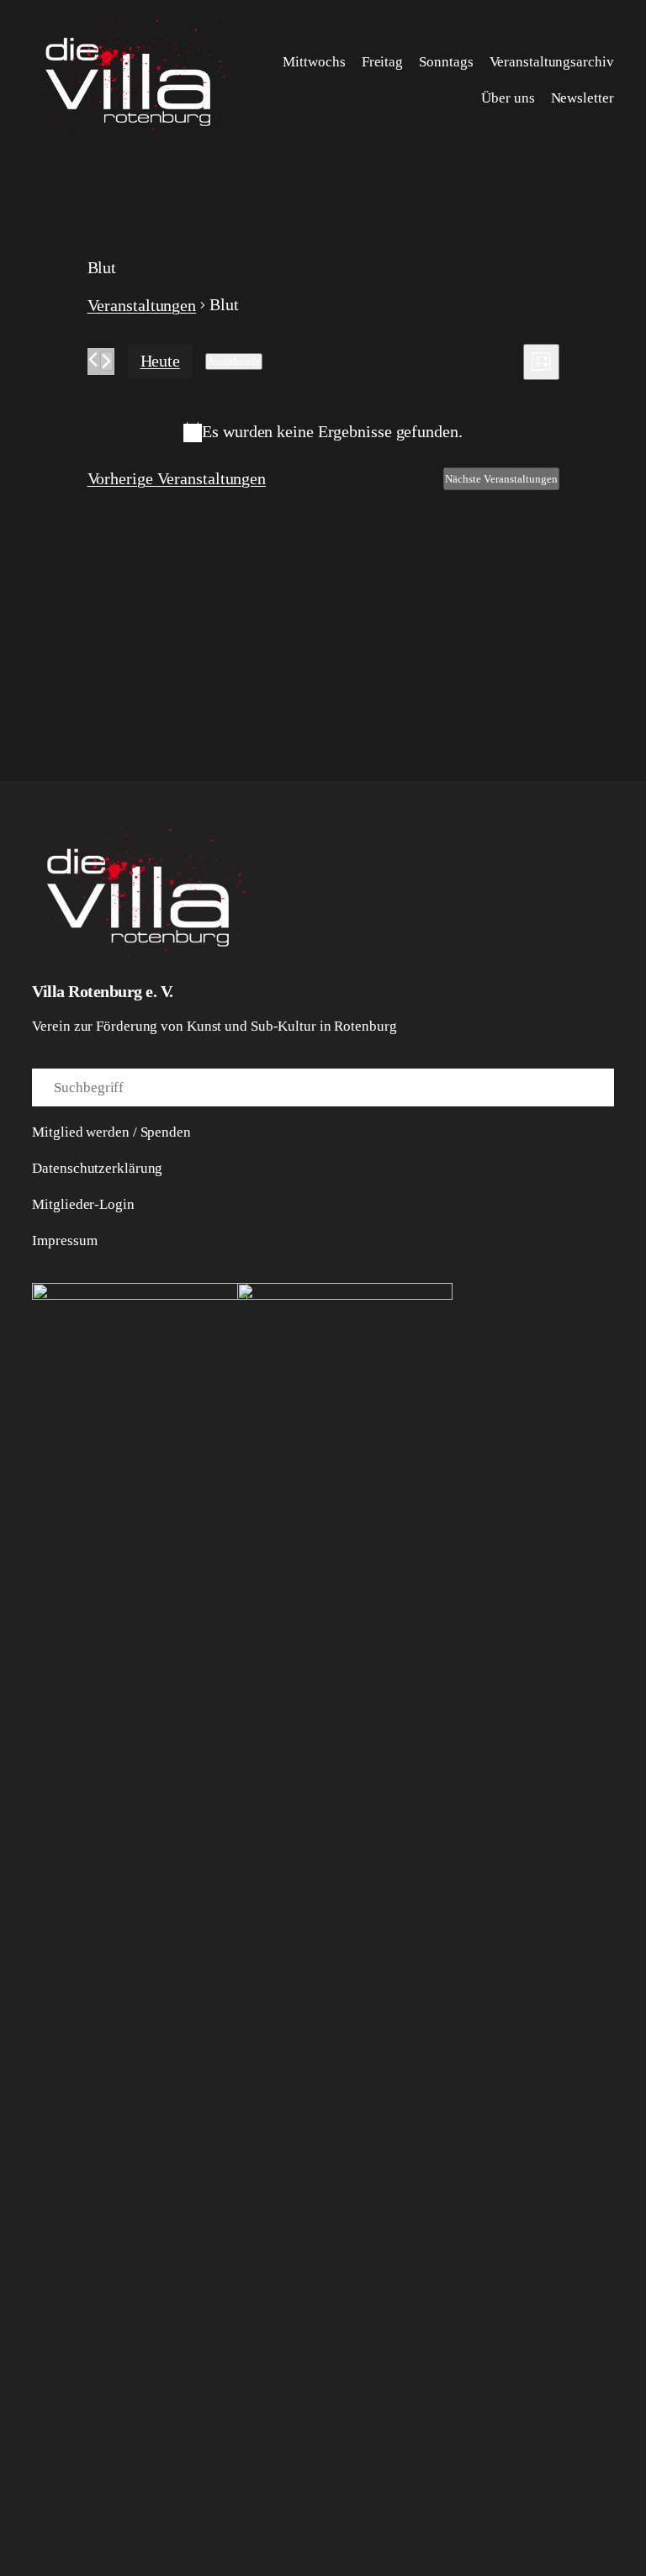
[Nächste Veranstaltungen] (106, 361)
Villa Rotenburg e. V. (103, 991)
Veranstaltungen (142, 305)
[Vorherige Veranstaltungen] (93, 359)
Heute (161, 361)
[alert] (323, 432)
